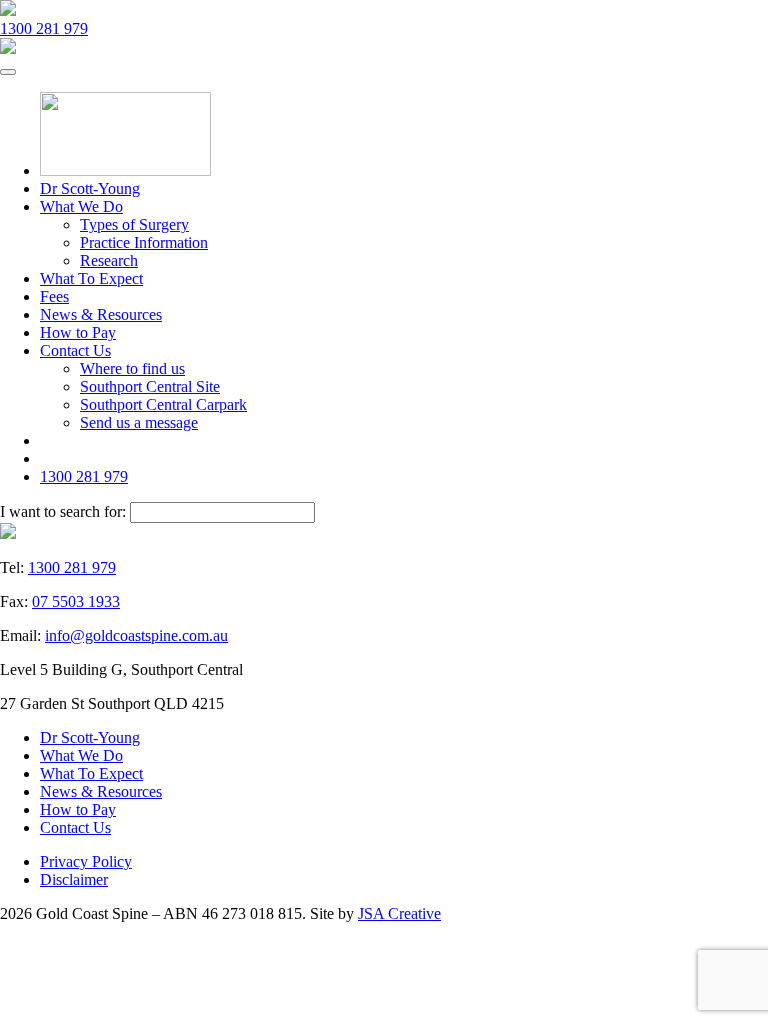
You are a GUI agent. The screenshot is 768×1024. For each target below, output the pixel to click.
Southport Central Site (150, 386)
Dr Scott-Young (90, 188)
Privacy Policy (86, 861)
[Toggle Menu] (8, 72)
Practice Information (144, 242)
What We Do (81, 206)
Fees (54, 296)
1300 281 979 (44, 28)
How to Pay (78, 332)
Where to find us (132, 368)
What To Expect (91, 278)
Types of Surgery (134, 224)
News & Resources (101, 314)
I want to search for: (63, 511)
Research (109, 260)
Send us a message (139, 422)
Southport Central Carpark (163, 404)
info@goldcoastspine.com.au (136, 635)
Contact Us (75, 350)
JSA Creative (399, 913)
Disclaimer (74, 879)
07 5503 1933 (76, 601)
